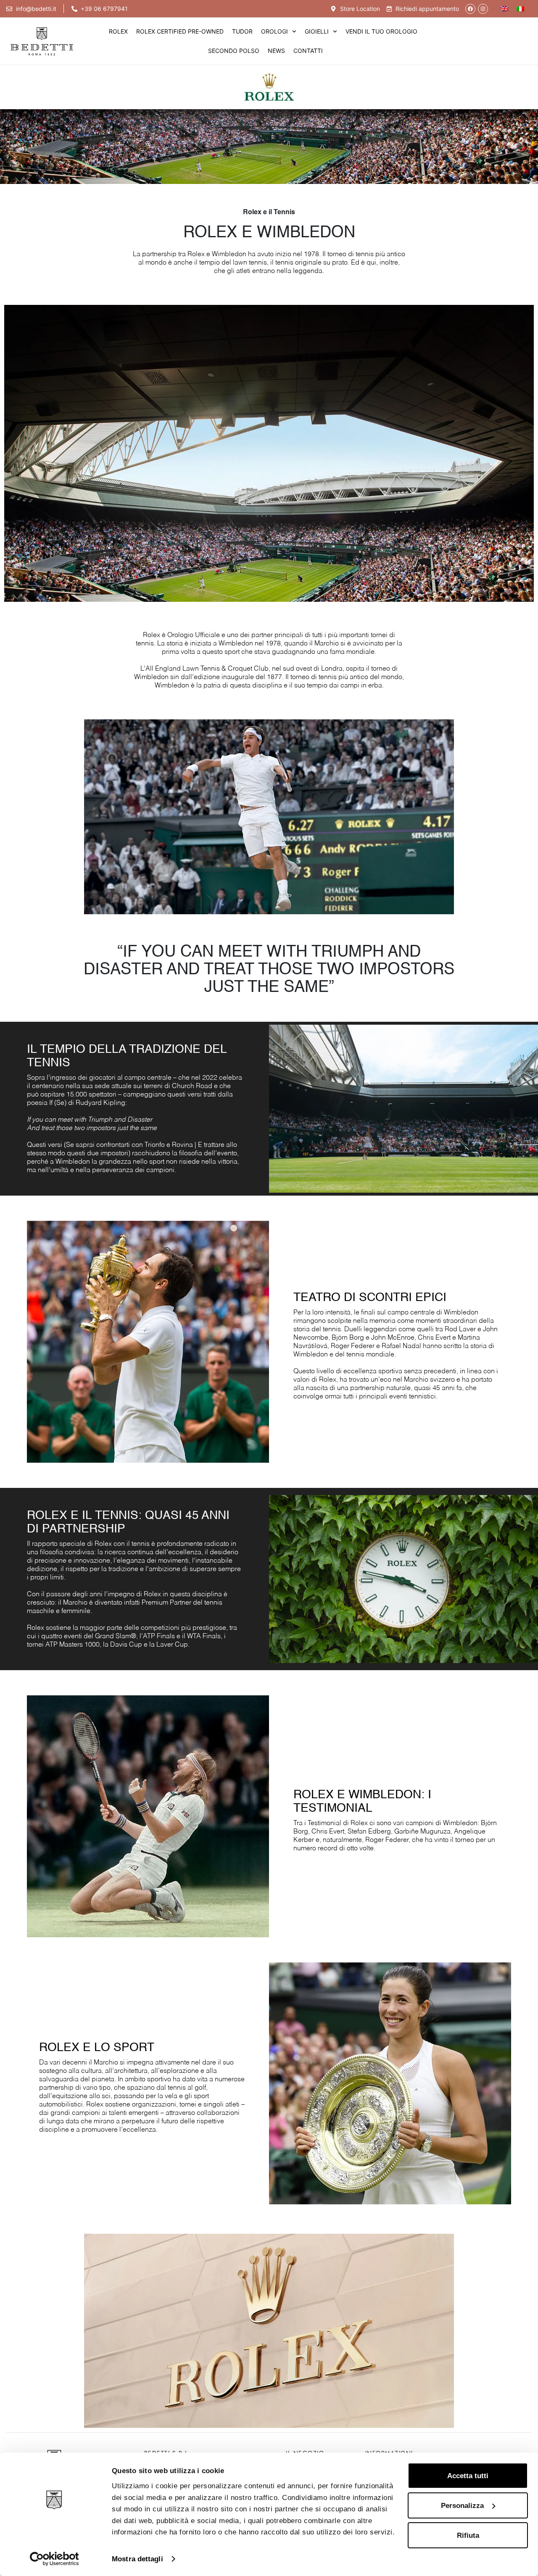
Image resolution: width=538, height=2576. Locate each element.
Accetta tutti (468, 2476)
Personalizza (462, 2505)
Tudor (242, 31)
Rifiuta (468, 2535)
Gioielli (317, 31)
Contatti (308, 51)
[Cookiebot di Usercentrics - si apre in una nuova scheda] (54, 2559)
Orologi (274, 31)
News (276, 51)
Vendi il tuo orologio (381, 31)
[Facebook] (470, 9)
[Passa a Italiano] (520, 9)
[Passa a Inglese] (504, 9)
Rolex (118, 31)
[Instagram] (483, 9)
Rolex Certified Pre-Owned (180, 31)
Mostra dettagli (137, 2559)
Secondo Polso (234, 51)
